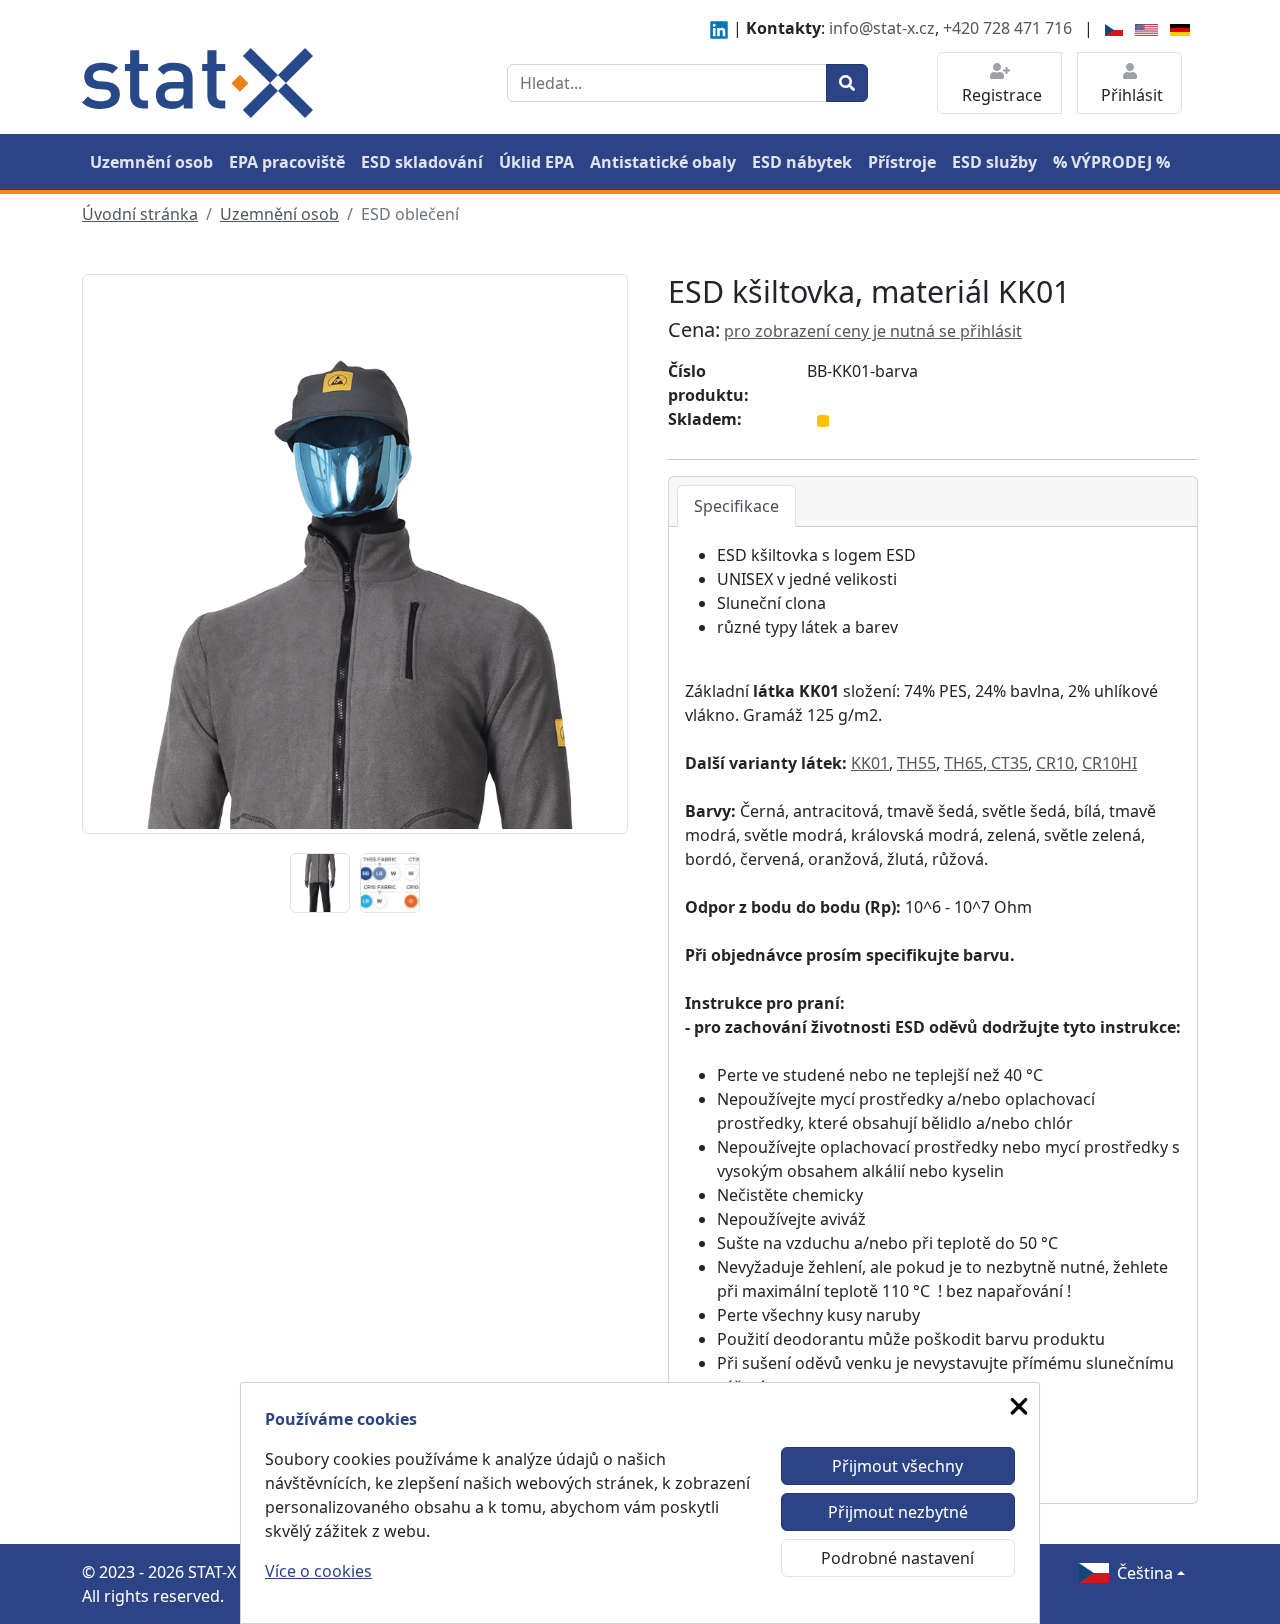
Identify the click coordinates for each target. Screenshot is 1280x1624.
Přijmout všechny (897, 1466)
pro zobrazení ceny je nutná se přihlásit (873, 331)
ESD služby (994, 162)
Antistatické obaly (663, 162)
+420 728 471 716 (1007, 28)
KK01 (870, 763)
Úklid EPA (536, 162)
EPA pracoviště (287, 162)
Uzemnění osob (151, 162)
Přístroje (902, 162)
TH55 (916, 763)
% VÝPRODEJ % (1111, 162)
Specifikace (736, 506)
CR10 (1055, 763)
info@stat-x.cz (882, 28)
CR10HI (1109, 763)
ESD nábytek (802, 162)
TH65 (963, 763)
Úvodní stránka (140, 214)
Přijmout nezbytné (898, 1512)
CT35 (1007, 763)
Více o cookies (318, 1571)
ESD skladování (422, 162)
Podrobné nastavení (897, 1558)
